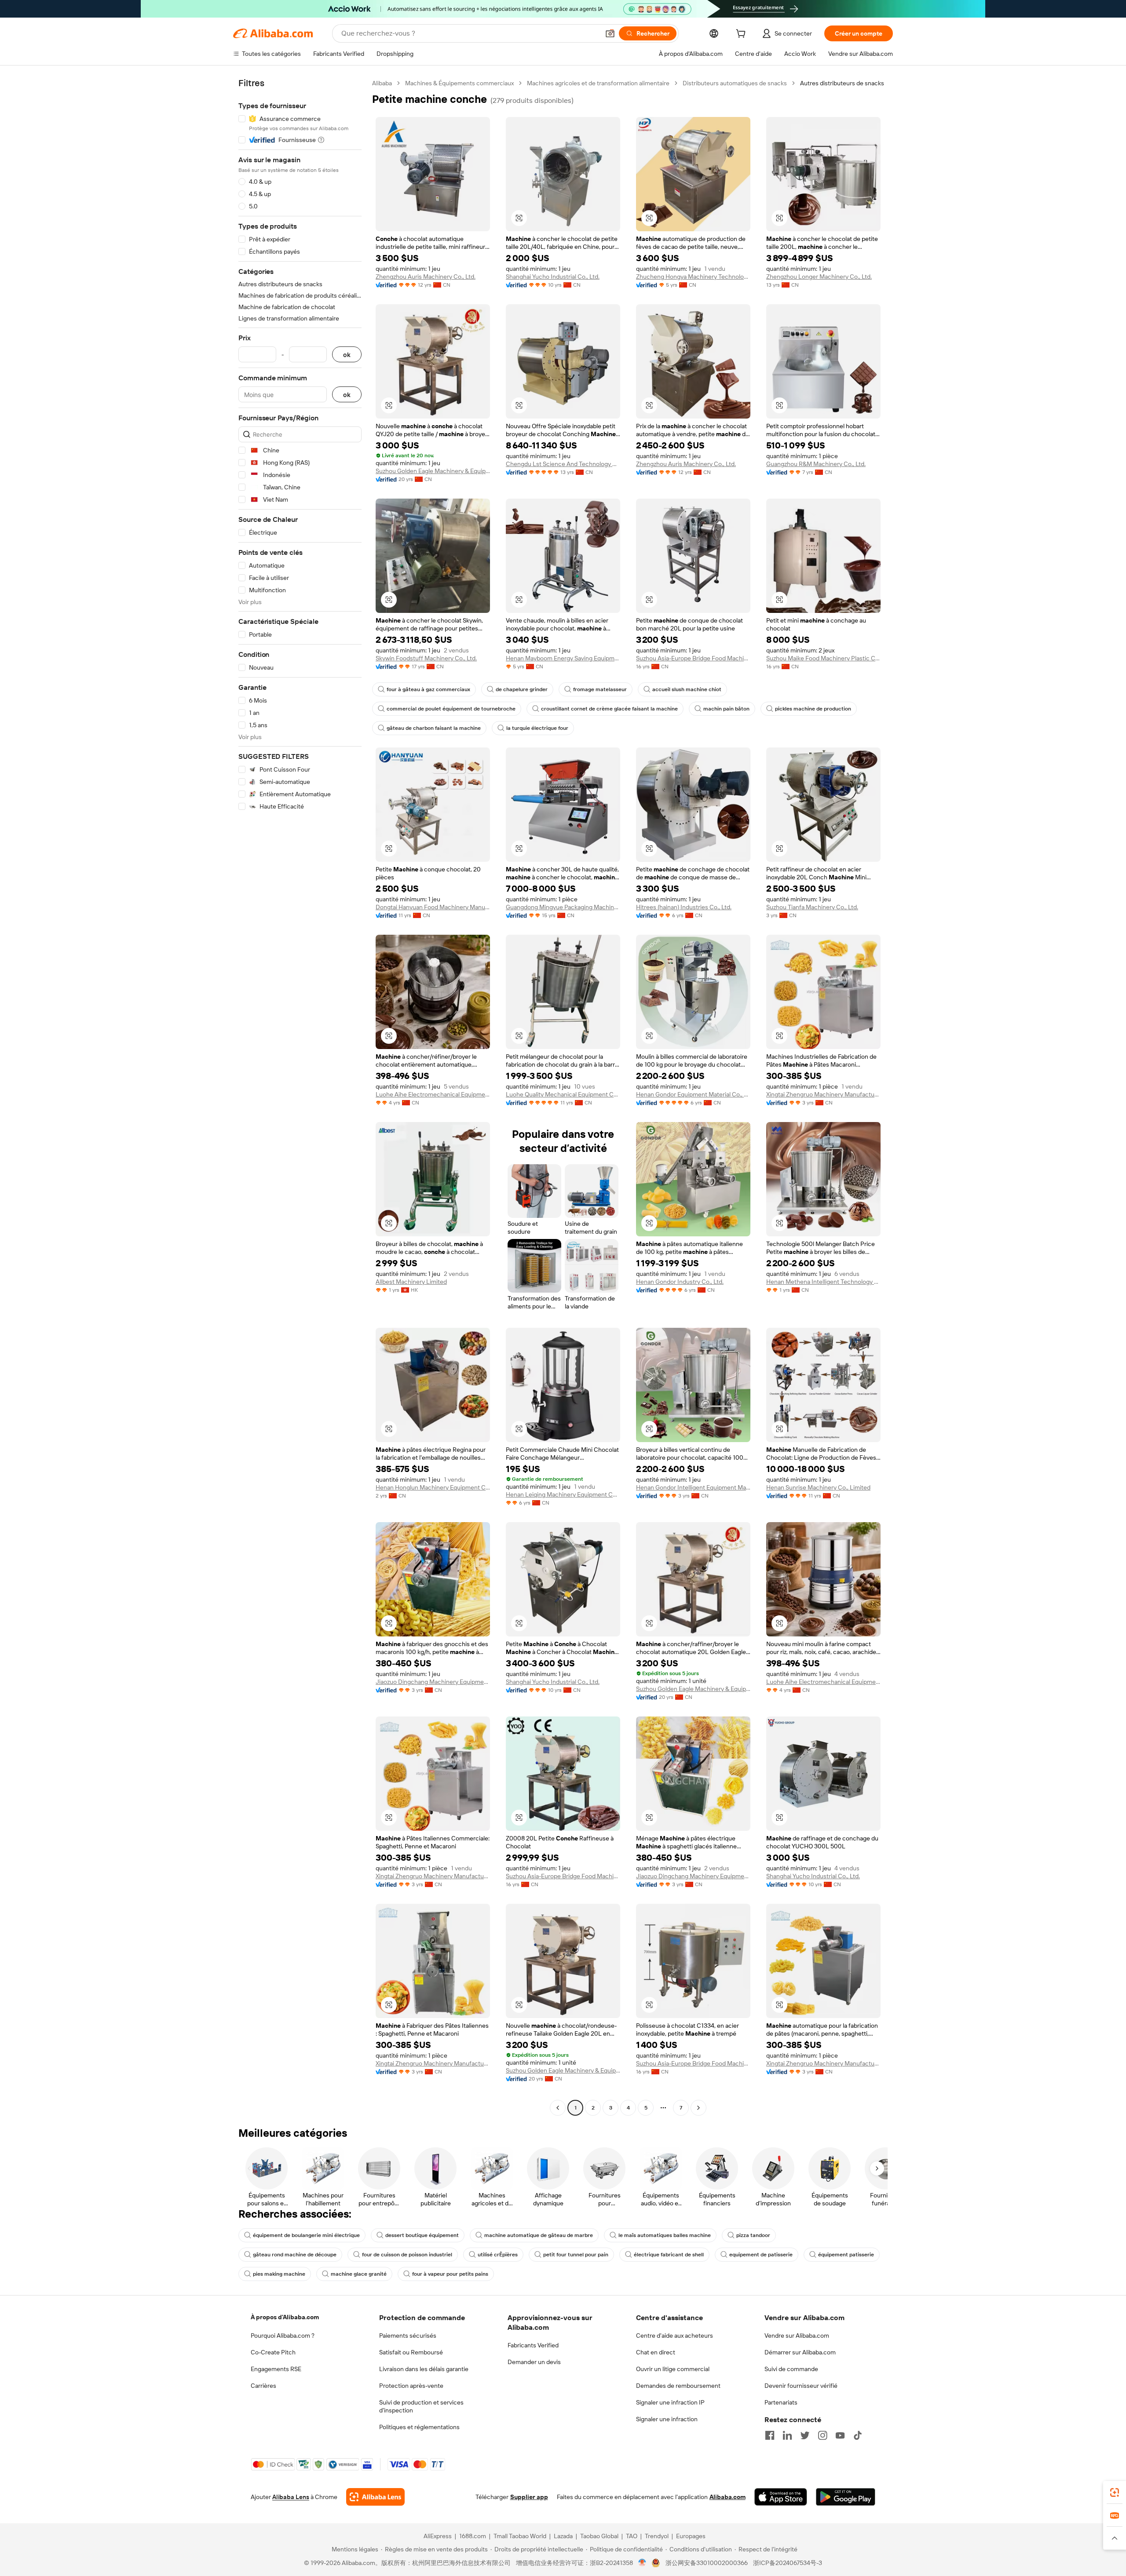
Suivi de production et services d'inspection (421, 2406)
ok (347, 355)
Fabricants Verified (533, 2345)
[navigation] (300, 1097)
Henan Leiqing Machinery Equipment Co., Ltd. (563, 1494)
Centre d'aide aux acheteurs (675, 2336)
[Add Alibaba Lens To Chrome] (375, 2497)
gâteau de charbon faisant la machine (434, 728)
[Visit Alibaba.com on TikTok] (858, 2435)
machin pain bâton (726, 709)
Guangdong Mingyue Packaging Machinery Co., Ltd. (563, 907)
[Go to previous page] (558, 2108)
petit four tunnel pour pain (576, 2255)
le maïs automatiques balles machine (665, 2235)
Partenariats (781, 2402)
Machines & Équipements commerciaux (459, 83)
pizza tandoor (753, 2235)
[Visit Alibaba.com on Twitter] (805, 2435)
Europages (691, 2536)
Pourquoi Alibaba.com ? (283, 2336)
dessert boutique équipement (422, 2235)
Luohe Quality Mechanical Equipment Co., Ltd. (563, 1094)
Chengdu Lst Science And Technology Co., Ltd (563, 464)
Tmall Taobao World (520, 2536)
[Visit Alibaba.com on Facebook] (770, 2435)
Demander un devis (534, 2362)
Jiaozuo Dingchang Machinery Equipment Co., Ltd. (433, 1682)
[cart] (742, 35)
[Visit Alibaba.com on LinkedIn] (787, 2435)
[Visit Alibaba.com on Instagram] (823, 2435)
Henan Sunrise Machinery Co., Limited (818, 1487)
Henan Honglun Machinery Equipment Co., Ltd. (433, 1487)
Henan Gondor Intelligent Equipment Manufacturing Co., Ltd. (693, 1487)
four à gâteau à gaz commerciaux (428, 689)
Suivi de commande (791, 2369)
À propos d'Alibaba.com (285, 2317)
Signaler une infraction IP (670, 2402)
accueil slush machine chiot (687, 689)
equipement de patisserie (761, 2255)
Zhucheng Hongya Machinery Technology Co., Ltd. (693, 277)
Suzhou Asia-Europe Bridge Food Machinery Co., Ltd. (693, 658)
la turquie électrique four (537, 728)
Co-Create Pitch (273, 2352)
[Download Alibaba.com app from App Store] (781, 2497)
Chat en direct (656, 2352)
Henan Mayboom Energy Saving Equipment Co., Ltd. (563, 658)
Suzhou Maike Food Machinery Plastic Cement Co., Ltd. (823, 658)
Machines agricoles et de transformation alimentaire (598, 83)
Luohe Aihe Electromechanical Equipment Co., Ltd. (433, 1094)
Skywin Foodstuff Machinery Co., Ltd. (426, 658)
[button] (610, 33)
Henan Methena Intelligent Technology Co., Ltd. (823, 1282)
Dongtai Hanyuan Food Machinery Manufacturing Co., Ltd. (433, 907)
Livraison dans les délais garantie (424, 2369)
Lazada (563, 2536)
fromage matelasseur (600, 689)
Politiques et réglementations (419, 2427)
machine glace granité (359, 2274)
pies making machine (279, 2274)
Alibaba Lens (291, 2497)
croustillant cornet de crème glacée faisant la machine (609, 709)
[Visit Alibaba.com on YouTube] (840, 2435)
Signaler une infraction (667, 2419)
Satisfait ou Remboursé (411, 2352)
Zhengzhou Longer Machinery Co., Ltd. (819, 277)
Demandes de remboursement (678, 2386)
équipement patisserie (846, 2255)
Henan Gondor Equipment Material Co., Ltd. (693, 1094)
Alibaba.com (728, 2497)
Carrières (263, 2386)
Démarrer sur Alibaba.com (800, 2352)
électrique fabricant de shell (669, 2255)
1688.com (473, 2536)
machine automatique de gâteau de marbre (539, 2235)
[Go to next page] (698, 2108)
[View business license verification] (642, 2563)
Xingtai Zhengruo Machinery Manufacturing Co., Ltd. (823, 1094)
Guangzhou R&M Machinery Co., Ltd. (816, 464)
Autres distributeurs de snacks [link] (842, 83)
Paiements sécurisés (408, 2336)
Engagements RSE (276, 2369)
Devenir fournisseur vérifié (801, 2386)
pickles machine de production (813, 709)
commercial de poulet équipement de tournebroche (451, 709)
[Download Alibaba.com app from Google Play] (846, 2497)
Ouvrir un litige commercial (673, 2369)
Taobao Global (599, 2536)
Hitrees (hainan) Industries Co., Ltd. (684, 907)
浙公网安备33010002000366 (707, 2563)
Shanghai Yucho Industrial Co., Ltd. (553, 277)
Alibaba (382, 83)
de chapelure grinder (522, 689)
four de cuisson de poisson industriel (407, 2255)
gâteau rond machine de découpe (295, 2255)
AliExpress (438, 2536)
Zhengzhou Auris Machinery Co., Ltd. (426, 277)
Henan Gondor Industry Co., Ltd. (680, 1282)
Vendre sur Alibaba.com (797, 2336)
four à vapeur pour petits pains (450, 2274)
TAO (632, 2536)
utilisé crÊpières (498, 2255)
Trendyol (657, 2536)
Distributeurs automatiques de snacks (735, 83)
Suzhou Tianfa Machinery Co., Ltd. (812, 907)
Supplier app (529, 2497)
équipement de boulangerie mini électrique (306, 2235)
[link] (1115, 2492)
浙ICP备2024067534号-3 (788, 2563)
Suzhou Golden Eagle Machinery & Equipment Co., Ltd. (433, 471)
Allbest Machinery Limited (411, 1282)
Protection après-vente (411, 2386)
